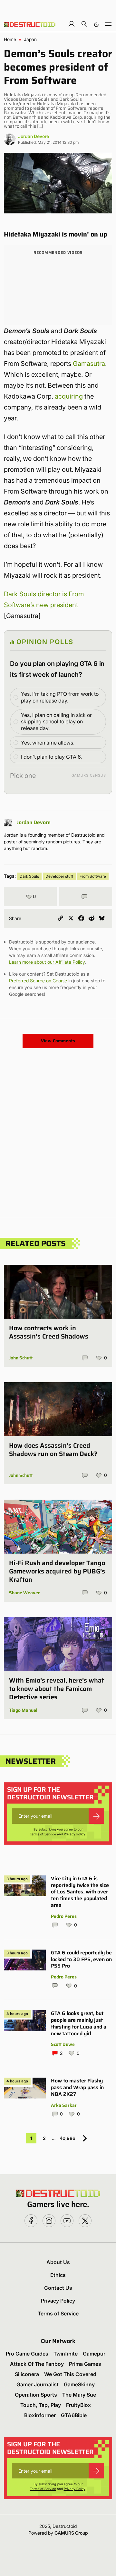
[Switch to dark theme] (96, 24)
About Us (58, 2262)
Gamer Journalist (38, 2384)
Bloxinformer (40, 2415)
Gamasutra (89, 364)
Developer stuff (59, 876)
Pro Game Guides (27, 2354)
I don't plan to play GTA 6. (51, 757)
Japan (30, 39)
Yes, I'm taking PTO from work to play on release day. (60, 697)
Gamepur (94, 2354)
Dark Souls (29, 876)
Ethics (58, 2275)
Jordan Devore (34, 136)
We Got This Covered (70, 2374)
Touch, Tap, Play (41, 2405)
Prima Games (85, 2364)
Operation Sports (36, 2395)
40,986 (68, 2138)
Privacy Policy (75, 1834)
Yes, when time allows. (48, 743)
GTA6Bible (74, 2415)
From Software (93, 876)
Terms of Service (43, 1834)
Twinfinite (66, 2354)
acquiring (69, 396)
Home (10, 39)
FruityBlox (78, 2405)
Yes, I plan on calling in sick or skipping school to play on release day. (56, 722)
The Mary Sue (79, 2395)
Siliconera (27, 2374)
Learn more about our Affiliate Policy (47, 962)
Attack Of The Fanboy (37, 2364)
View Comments (58, 1041)
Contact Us (58, 2288)
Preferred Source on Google (38, 981)
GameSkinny (79, 2384)
